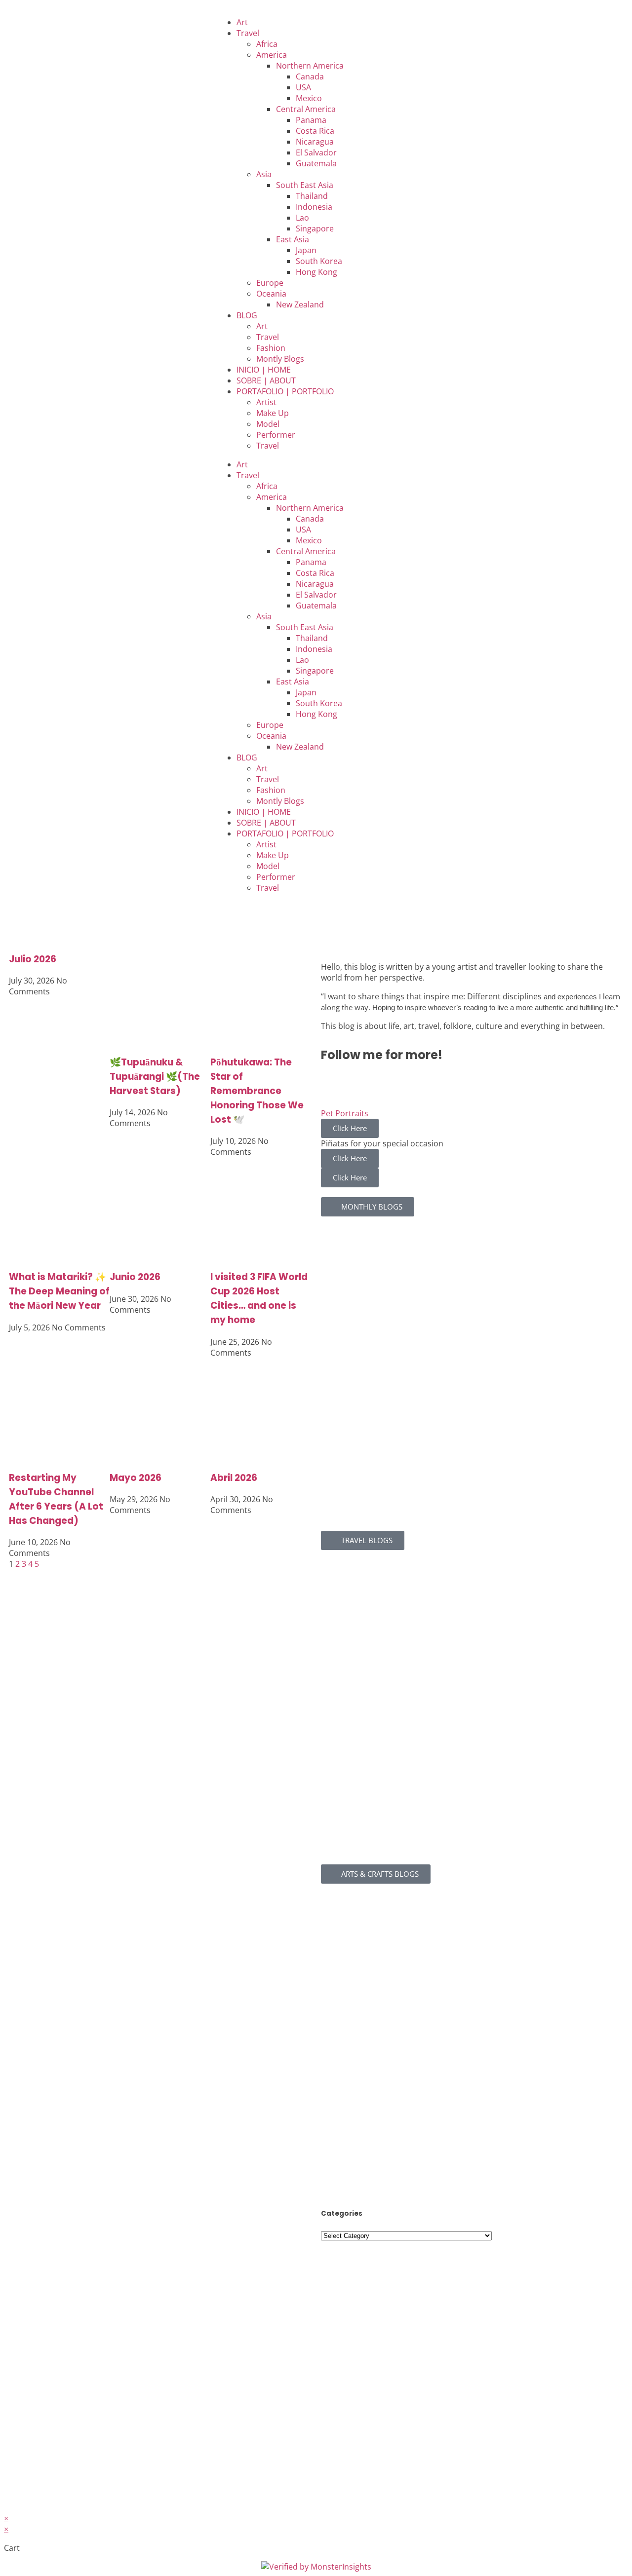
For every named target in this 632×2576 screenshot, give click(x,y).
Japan (306, 250)
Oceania (271, 294)
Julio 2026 (33, 959)
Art (242, 22)
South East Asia (305, 185)
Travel (248, 33)
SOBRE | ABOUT (266, 380)
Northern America (310, 66)
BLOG (247, 315)
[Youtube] (75, 21)
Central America (306, 109)
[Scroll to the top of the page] (7, 2507)
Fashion (271, 348)
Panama (311, 120)
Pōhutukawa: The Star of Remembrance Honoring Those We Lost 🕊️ (257, 1091)
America (272, 55)
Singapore (315, 228)
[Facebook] (21, 21)
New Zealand (300, 304)
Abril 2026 (234, 1478)
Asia (264, 174)
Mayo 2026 (136, 1478)
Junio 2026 (135, 1277)
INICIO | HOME (264, 370)
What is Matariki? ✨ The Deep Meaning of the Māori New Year (59, 1291)
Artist (266, 402)
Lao (302, 218)
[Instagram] (48, 21)
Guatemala (316, 163)
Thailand (312, 196)
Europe (270, 283)
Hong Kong (316, 272)
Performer (276, 435)
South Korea (319, 261)
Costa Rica (315, 131)
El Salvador (316, 152)
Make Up (273, 413)
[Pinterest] (101, 21)
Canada (310, 76)
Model (268, 424)
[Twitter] (440, 1083)
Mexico (309, 98)
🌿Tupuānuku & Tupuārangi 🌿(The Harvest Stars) (155, 1077)
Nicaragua (315, 142)
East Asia (293, 239)
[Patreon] (128, 21)
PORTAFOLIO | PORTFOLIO (285, 391)
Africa (267, 44)
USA (303, 87)
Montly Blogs (280, 359)
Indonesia (314, 207)
